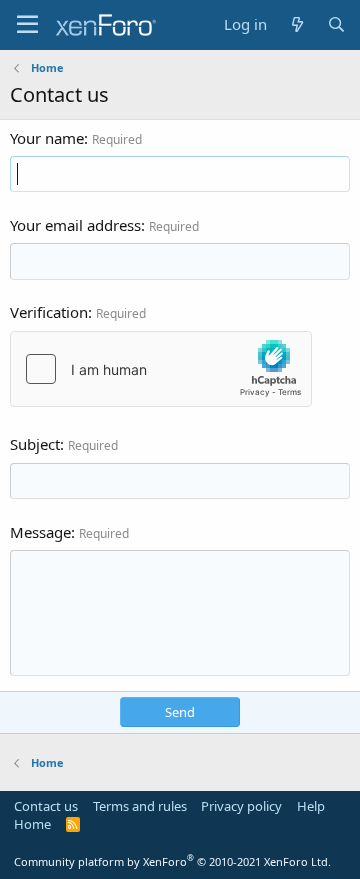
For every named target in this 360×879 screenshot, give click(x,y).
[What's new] (296, 24)
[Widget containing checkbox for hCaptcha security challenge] (161, 369)
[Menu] (27, 25)
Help (311, 806)
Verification (49, 312)
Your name (47, 138)
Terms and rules (140, 806)
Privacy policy (241, 806)
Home (32, 824)
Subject (35, 444)
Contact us (46, 806)
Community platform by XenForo (172, 861)
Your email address (75, 225)
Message (40, 532)
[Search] (336, 24)
